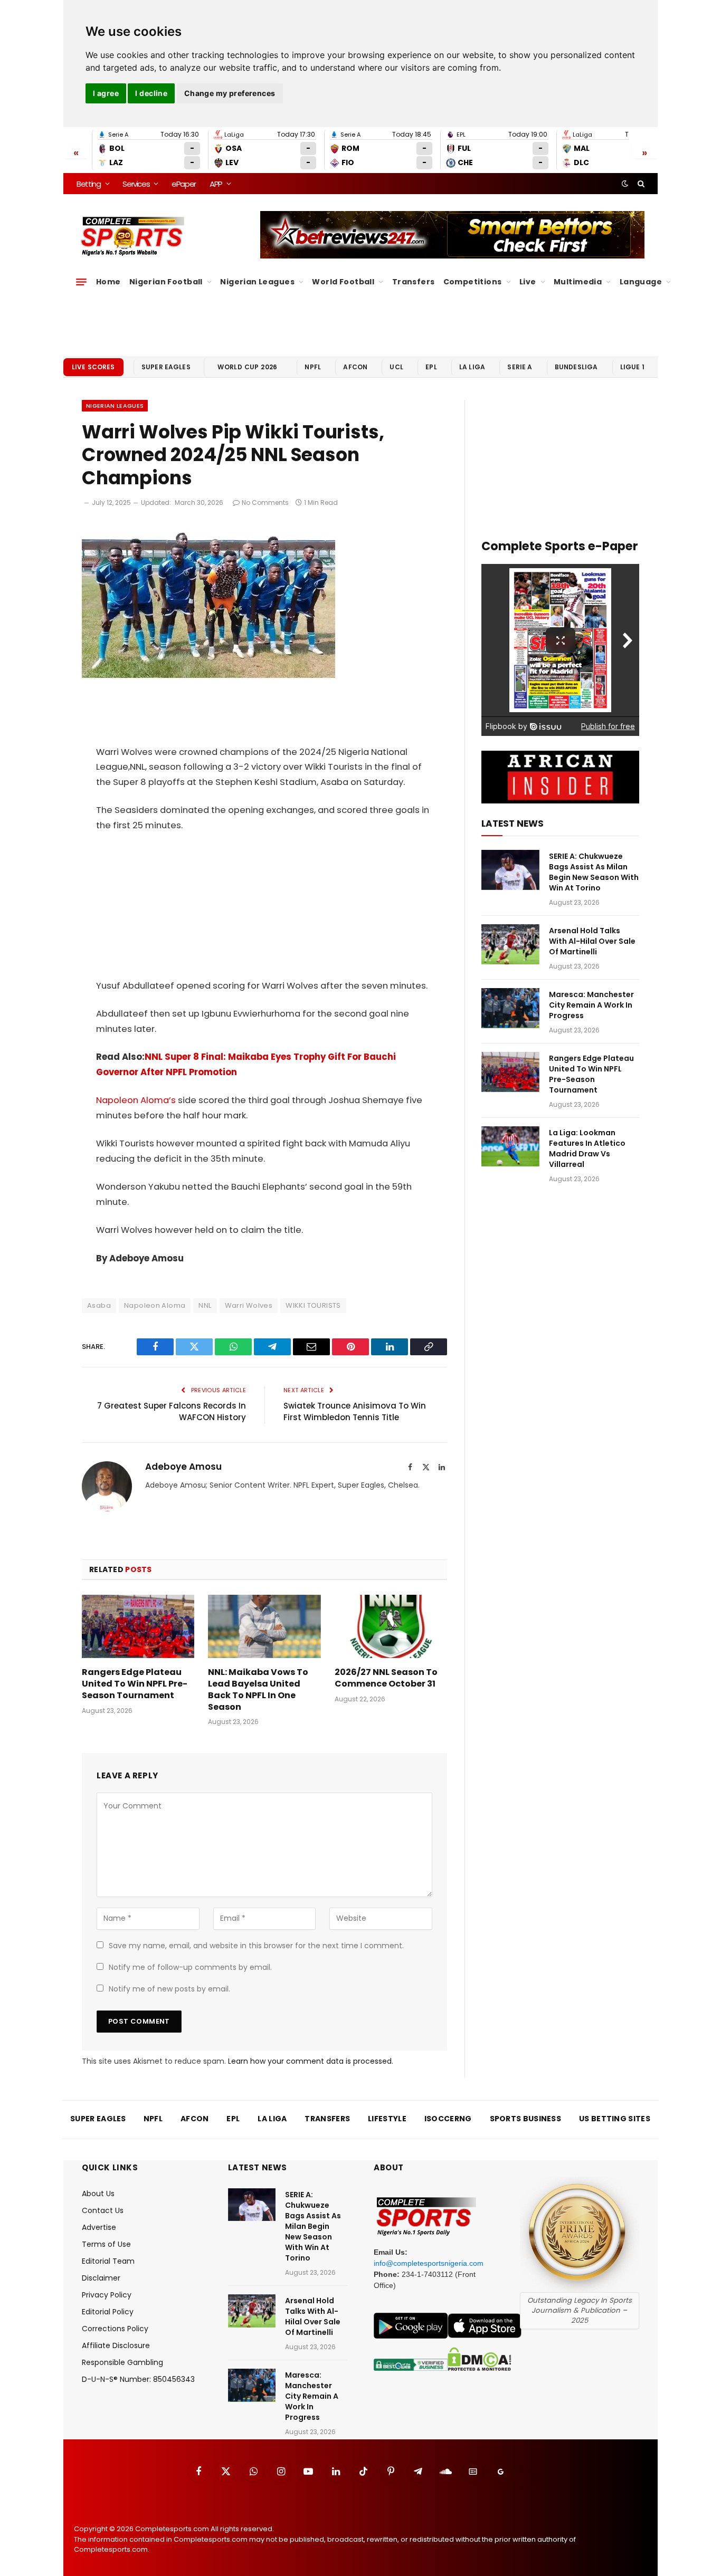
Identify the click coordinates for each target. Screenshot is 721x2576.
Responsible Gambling (122, 2362)
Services (136, 184)
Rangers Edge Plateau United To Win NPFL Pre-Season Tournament (135, 1684)
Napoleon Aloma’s (137, 1100)
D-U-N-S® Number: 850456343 (138, 2379)
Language (641, 282)
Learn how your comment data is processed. (311, 2061)
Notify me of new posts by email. (169, 1989)
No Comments (265, 502)
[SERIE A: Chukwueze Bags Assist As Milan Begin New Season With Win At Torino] (510, 870)
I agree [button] (106, 93)
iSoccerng (448, 2119)
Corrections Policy (115, 2329)
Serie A (520, 367)
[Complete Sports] (133, 236)
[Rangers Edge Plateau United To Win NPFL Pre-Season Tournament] (138, 1626)
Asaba (99, 1305)
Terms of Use (106, 2244)
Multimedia (578, 282)
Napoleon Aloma (155, 1305)
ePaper (184, 184)
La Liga (472, 367)
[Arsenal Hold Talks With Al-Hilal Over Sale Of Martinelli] (510, 944)
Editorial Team (108, 2261)
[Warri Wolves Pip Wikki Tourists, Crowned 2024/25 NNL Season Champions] (208, 675)
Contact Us (103, 2210)
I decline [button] (151, 93)
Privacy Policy (107, 2295)
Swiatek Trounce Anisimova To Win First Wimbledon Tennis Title (355, 1412)
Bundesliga (576, 367)
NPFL (313, 367)
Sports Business (526, 2119)
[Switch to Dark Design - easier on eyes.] (625, 184)
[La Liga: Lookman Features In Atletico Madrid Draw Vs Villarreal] (510, 1146)
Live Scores (93, 367)
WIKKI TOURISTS (313, 1305)
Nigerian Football (166, 282)
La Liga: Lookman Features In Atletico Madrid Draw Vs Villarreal (587, 1148)
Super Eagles (166, 367)
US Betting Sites (615, 2119)
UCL (396, 367)
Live (528, 282)
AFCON (355, 367)
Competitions (473, 282)
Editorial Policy (108, 2312)
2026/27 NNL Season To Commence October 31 (386, 1678)
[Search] (640, 184)
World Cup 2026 (248, 367)
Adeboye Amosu (183, 1467)
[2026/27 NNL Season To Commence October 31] (391, 1626)
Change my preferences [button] (230, 93)
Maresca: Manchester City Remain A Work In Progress (591, 1005)
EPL (431, 367)
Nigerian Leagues (257, 282)
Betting (89, 184)
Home (108, 282)
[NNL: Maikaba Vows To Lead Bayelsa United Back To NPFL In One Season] (264, 1626)
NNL (205, 1305)
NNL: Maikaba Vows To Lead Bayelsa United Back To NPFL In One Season (258, 1689)
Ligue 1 (632, 367)
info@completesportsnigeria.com (429, 2263)
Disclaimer (101, 2278)
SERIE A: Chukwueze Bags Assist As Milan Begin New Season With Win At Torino (594, 872)
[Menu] (81, 282)
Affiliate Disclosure (116, 2345)
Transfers (414, 282)
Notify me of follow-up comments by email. (190, 1967)
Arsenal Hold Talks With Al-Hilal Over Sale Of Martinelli (592, 941)
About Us (98, 2194)
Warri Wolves (249, 1305)
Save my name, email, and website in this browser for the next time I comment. (256, 1946)
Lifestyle (387, 2119)
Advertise (99, 2227)
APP (216, 184)
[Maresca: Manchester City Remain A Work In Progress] (510, 1008)
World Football (343, 282)
